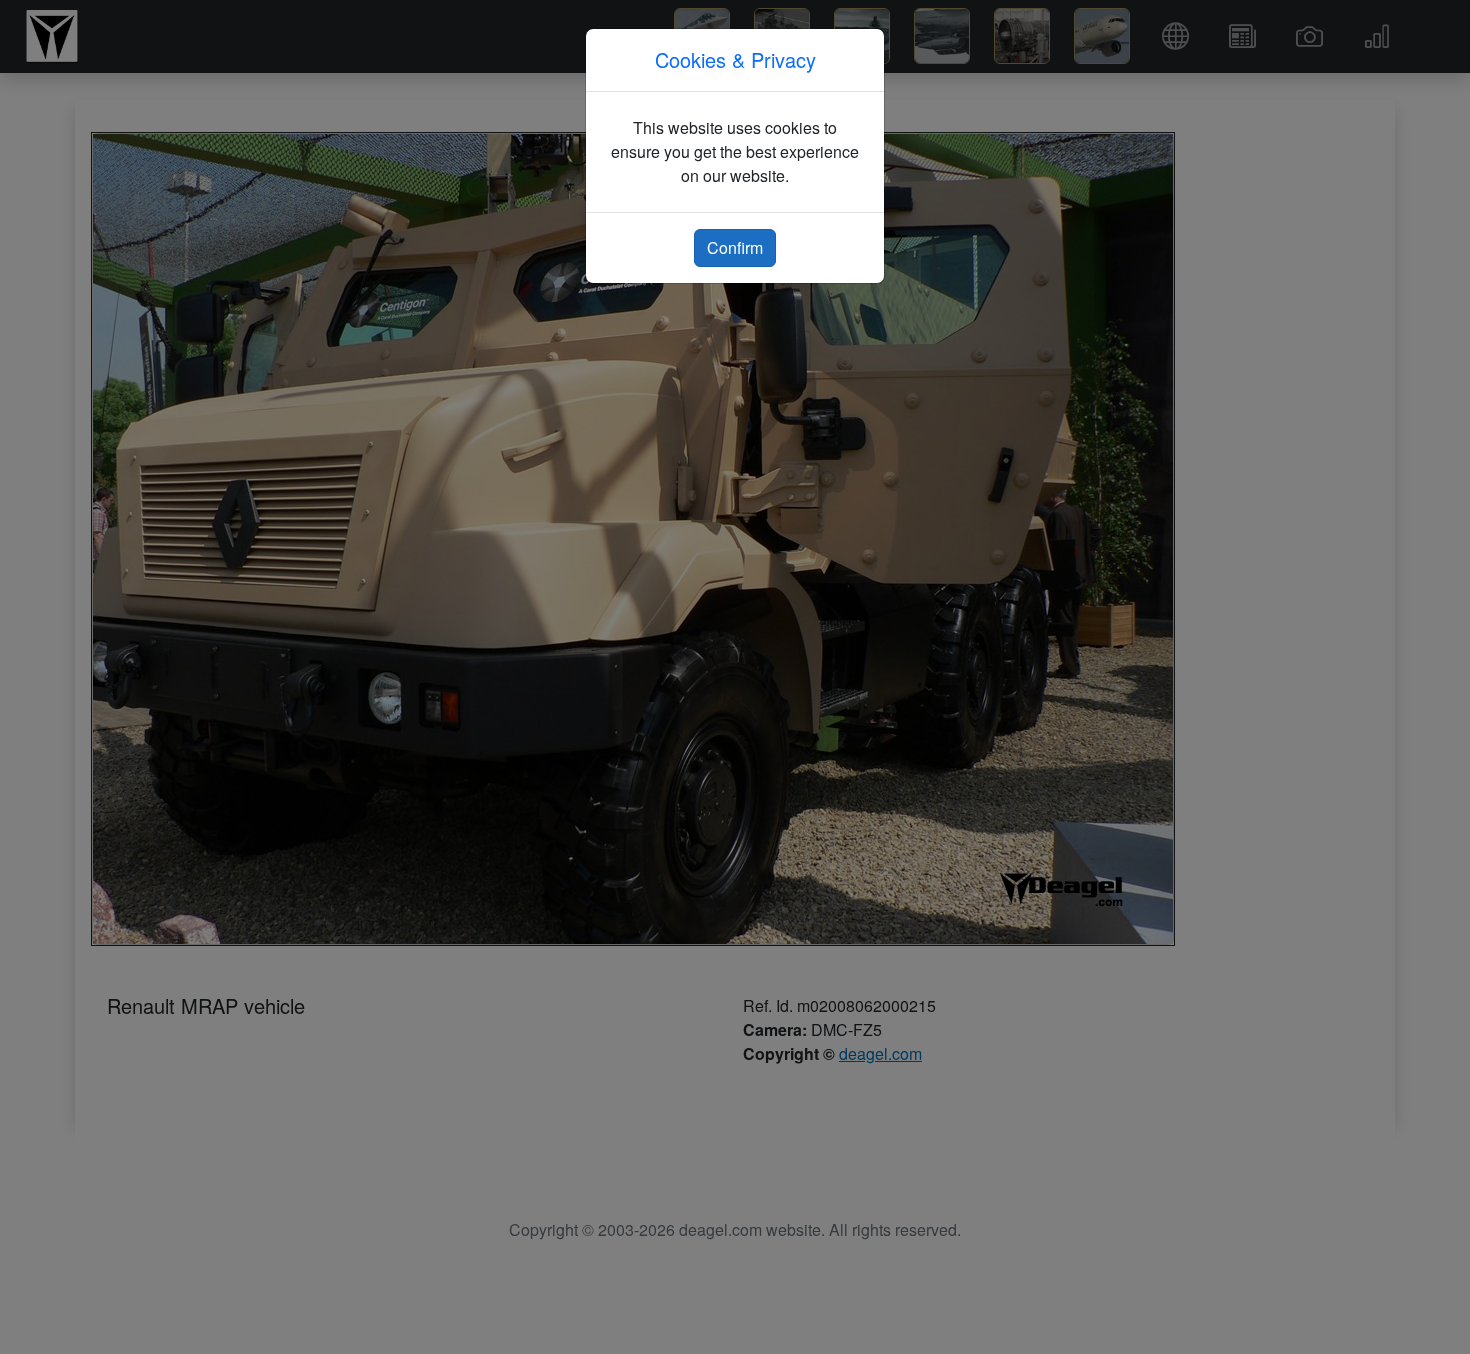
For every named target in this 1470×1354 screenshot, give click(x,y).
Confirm (735, 247)
